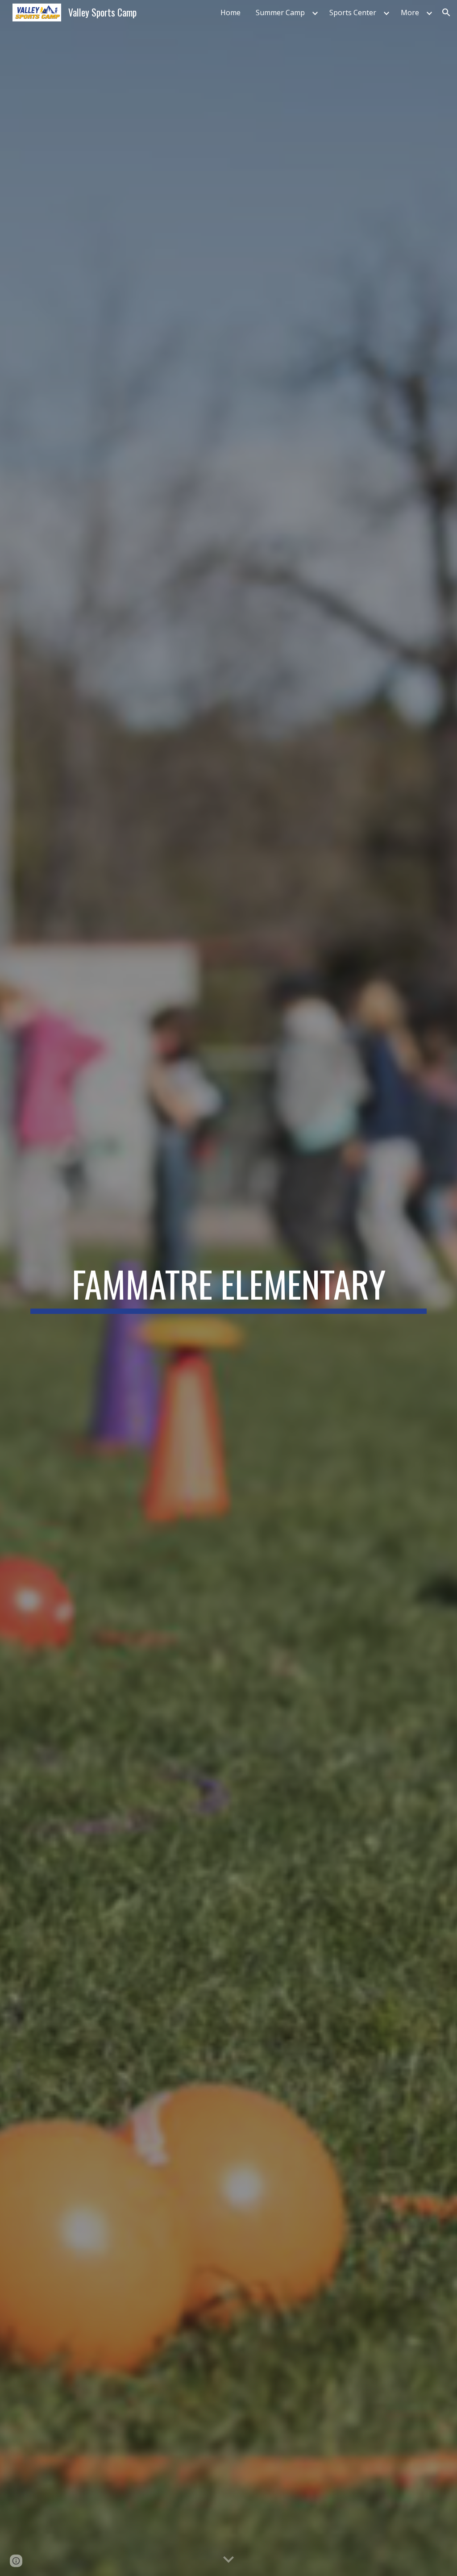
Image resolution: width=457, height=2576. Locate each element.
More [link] (410, 13)
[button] (446, 13)
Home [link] (231, 13)
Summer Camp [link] (280, 13)
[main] (229, 1288)
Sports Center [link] (353, 13)
